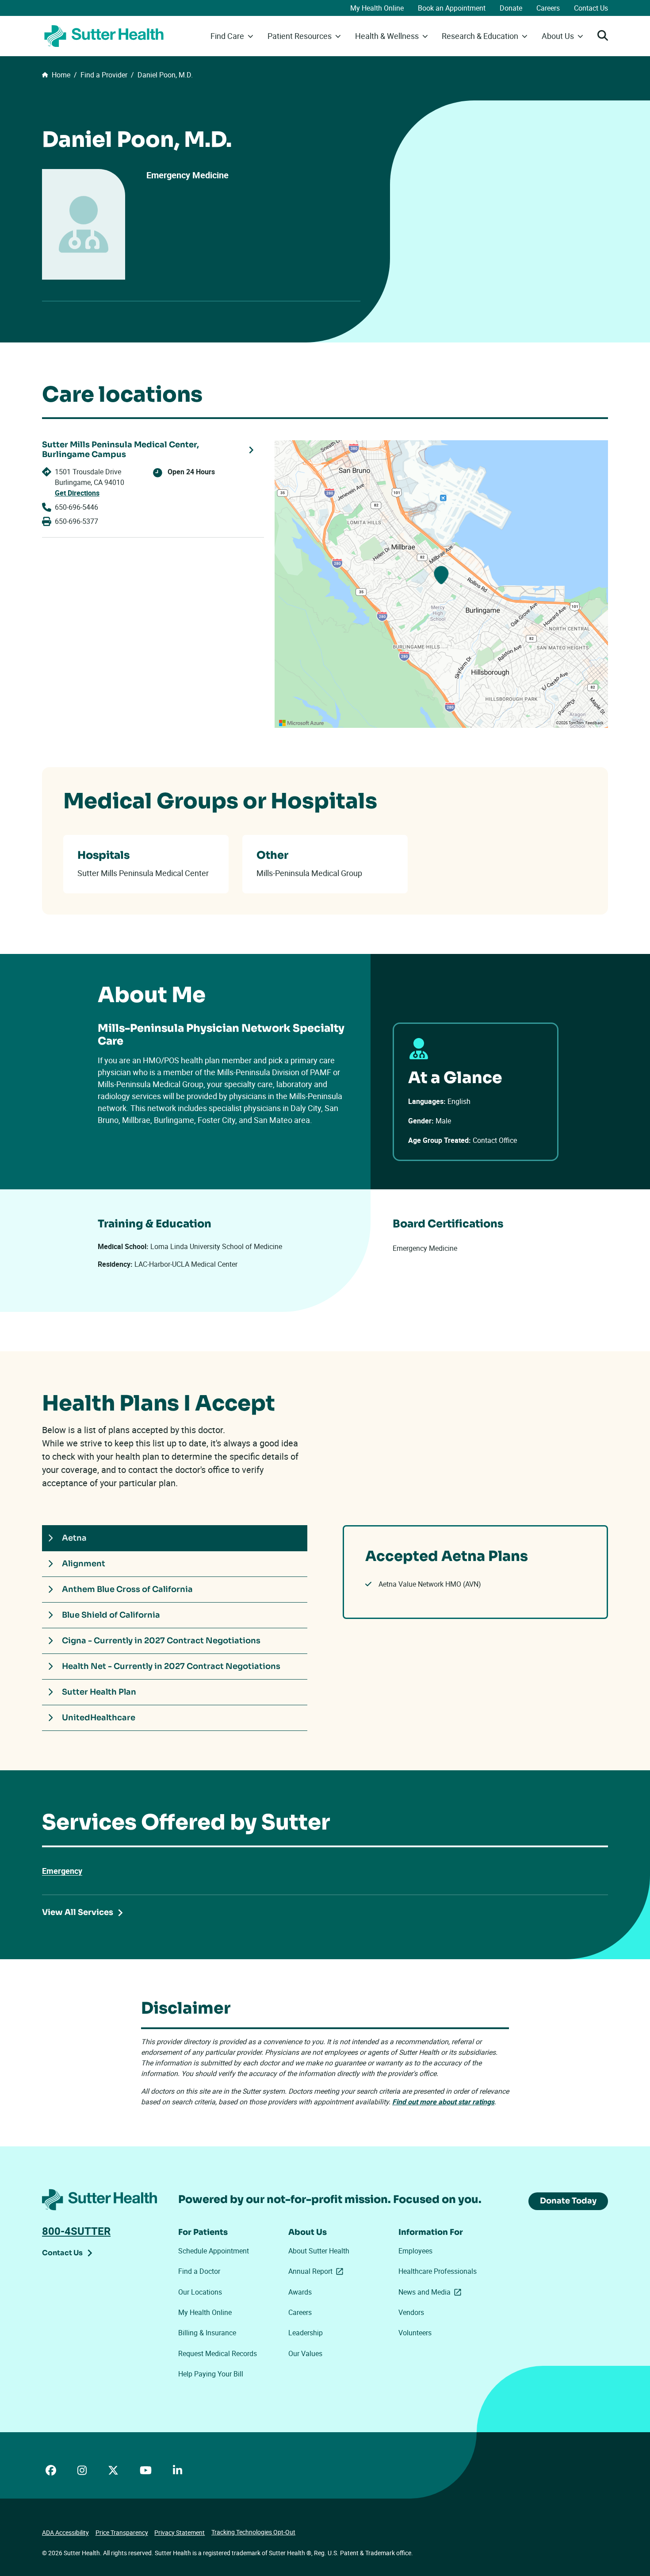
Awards (300, 2292)
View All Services (78, 1912)
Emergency (62, 1871)
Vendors (411, 2312)
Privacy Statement (180, 2532)
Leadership (306, 2333)
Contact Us (591, 8)
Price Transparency (122, 2532)
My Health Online (377, 8)
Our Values (305, 2353)
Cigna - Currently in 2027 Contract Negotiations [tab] (161, 1641)
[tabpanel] (475, 1572)
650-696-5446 (76, 507)
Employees (415, 2251)
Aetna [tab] (74, 1538)
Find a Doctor (199, 2271)
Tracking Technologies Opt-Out (253, 2532)
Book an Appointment (452, 8)
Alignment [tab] (84, 1564)
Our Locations (200, 2292)
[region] (441, 584)
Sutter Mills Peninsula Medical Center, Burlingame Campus (120, 450)
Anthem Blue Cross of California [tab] (127, 1589)
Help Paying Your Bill (211, 2374)
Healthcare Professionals (438, 2271)
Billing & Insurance (207, 2333)
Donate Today (568, 2201)
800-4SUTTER (76, 2231)
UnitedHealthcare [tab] (99, 1718)
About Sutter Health (319, 2251)
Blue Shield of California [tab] (111, 1615)
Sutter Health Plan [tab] (99, 1692)
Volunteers (415, 2333)
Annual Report (317, 2271)
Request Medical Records (218, 2353)
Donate (511, 8)
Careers (548, 8)
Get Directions (77, 493)
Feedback (595, 723)
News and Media (432, 2292)
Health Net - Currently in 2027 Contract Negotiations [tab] (171, 1666)
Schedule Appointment (214, 2251)
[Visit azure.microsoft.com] (302, 723)
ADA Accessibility (65, 2532)
